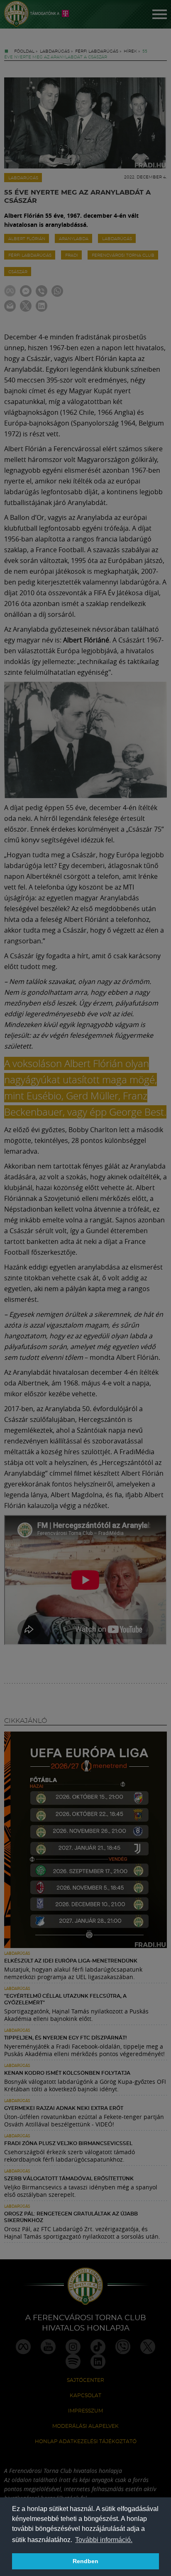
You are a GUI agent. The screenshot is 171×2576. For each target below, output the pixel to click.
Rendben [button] (85, 2561)
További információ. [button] (104, 2540)
